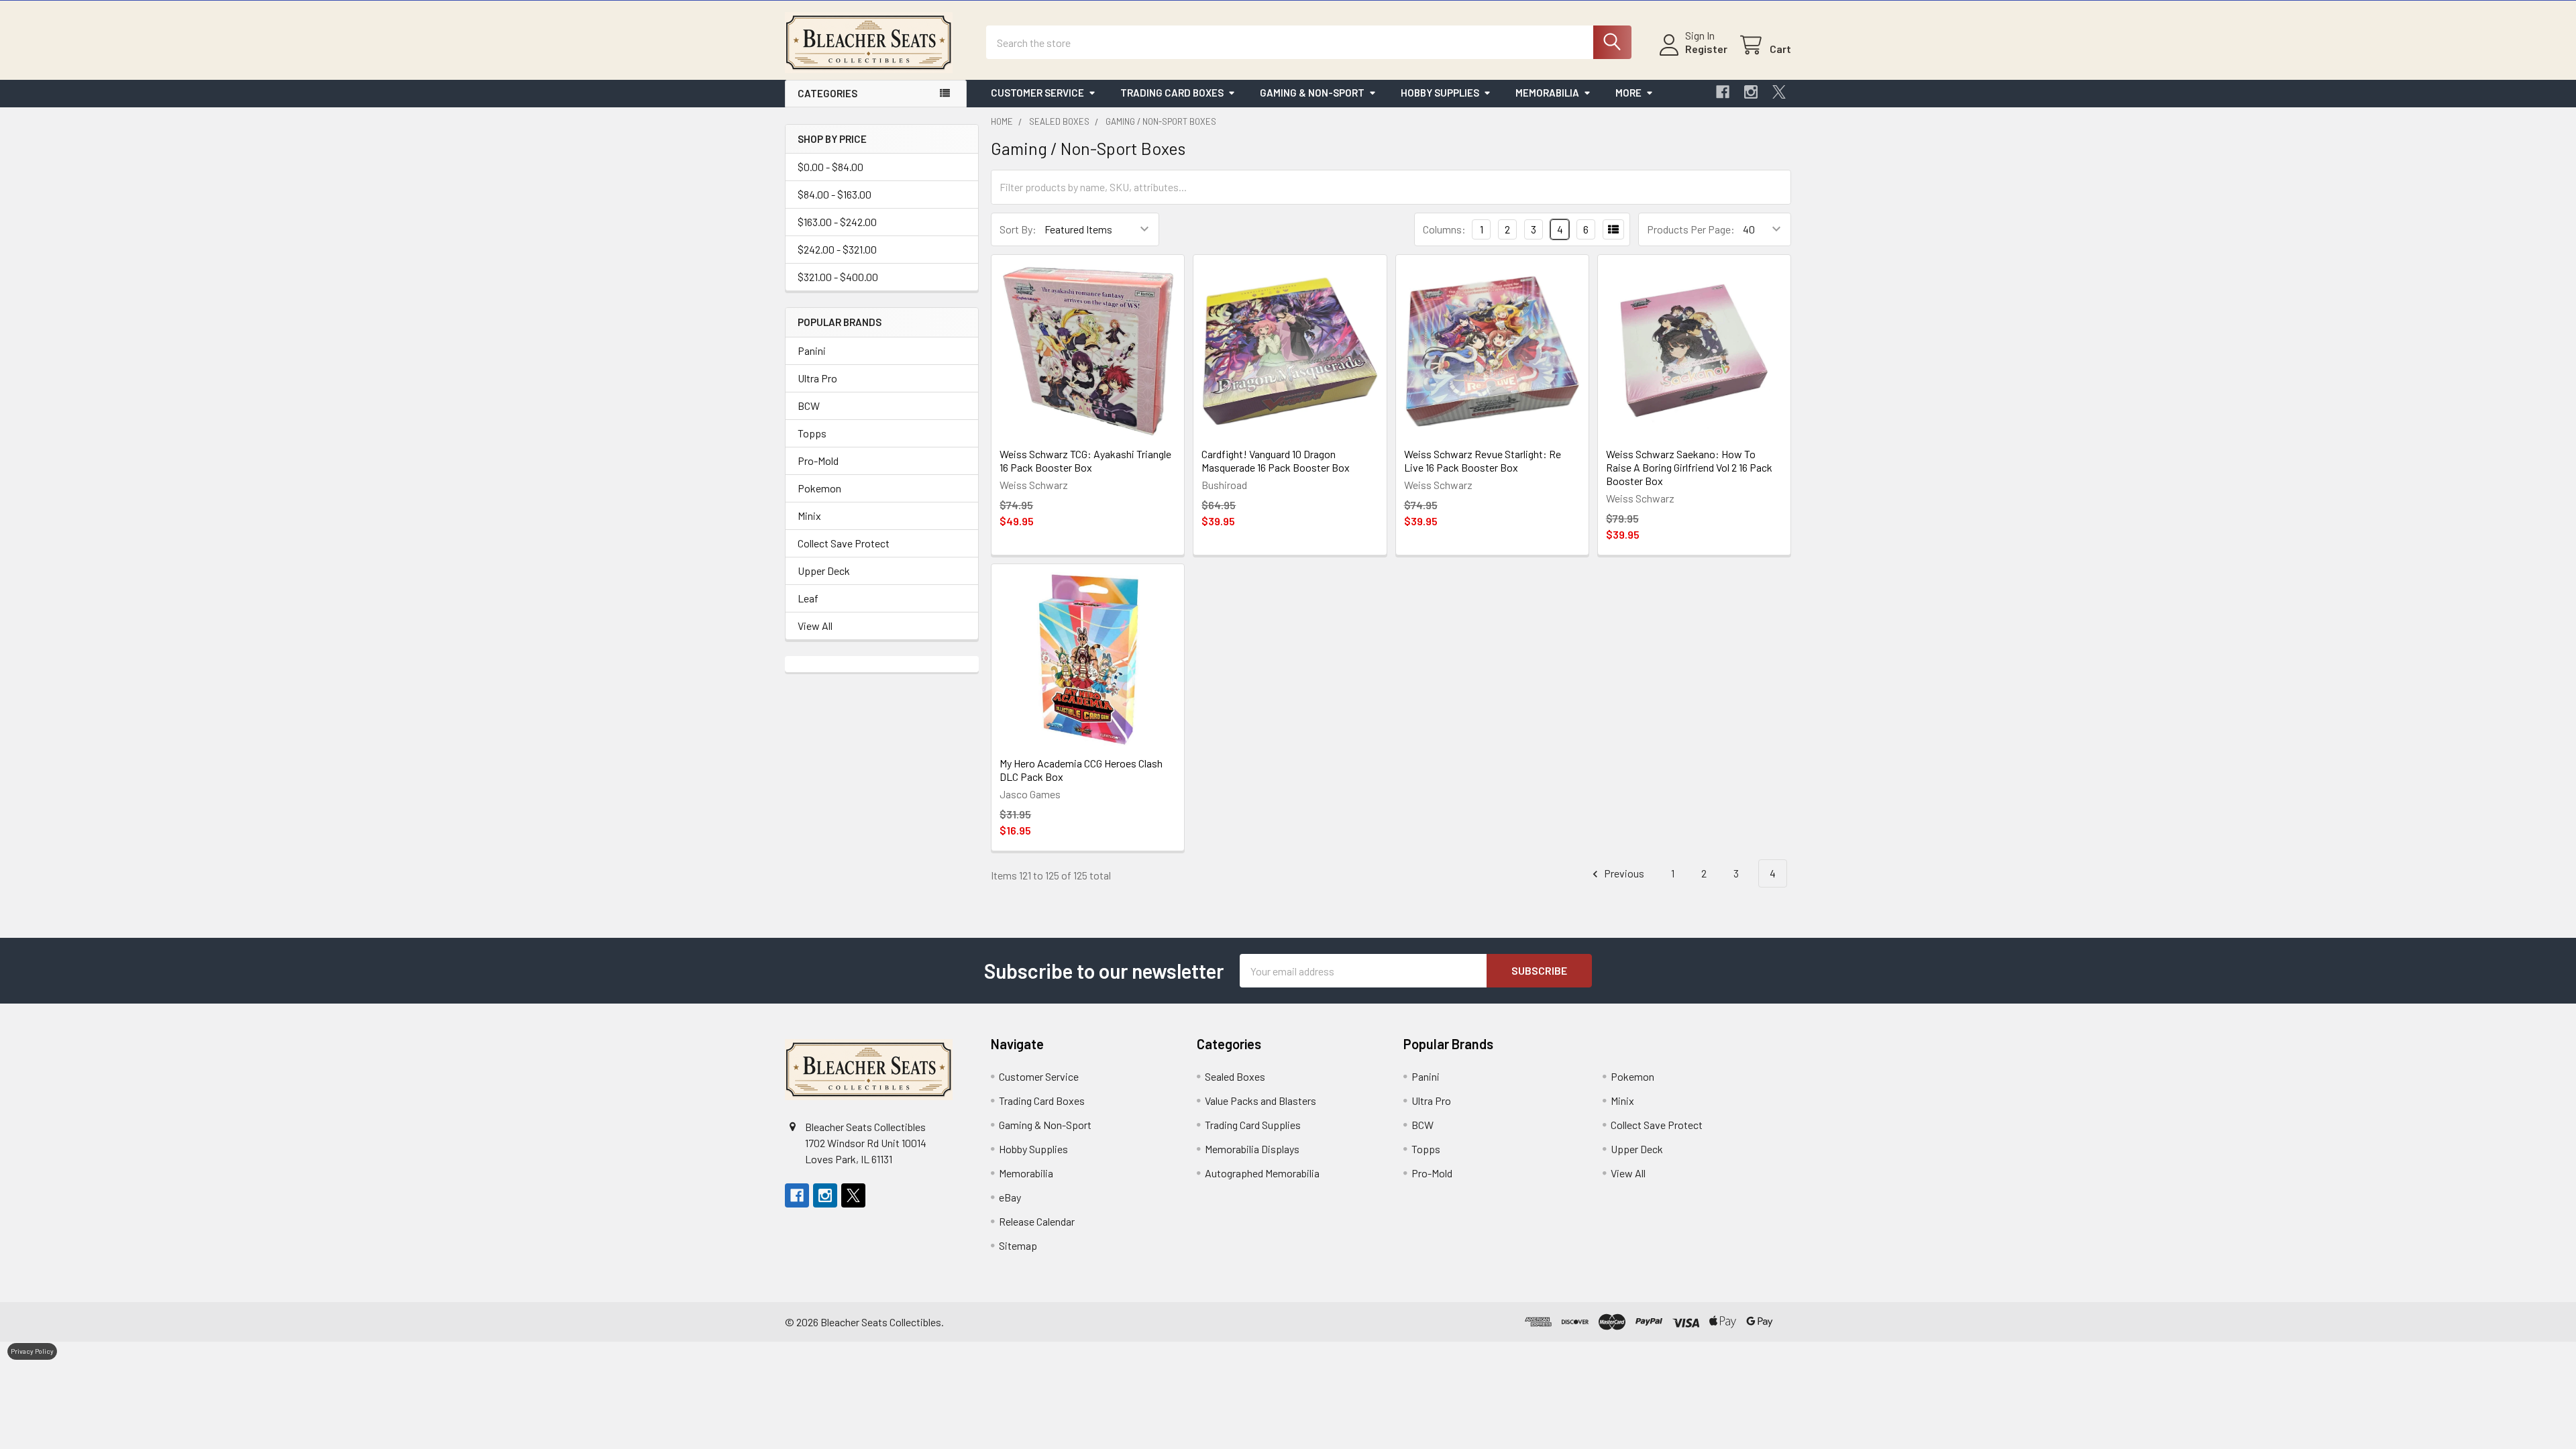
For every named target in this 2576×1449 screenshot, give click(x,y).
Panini (812, 351)
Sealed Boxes (1235, 1076)
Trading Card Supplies (1253, 1125)
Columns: (1444, 229)
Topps (812, 433)
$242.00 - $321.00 (837, 249)
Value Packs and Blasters (1260, 1101)
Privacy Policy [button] (32, 1351)
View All (815, 626)
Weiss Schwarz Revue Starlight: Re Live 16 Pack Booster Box (1483, 461)
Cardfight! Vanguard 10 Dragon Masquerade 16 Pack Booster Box (1276, 461)
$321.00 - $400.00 (838, 277)
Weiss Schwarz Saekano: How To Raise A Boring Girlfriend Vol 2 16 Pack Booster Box (1689, 467)
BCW (809, 406)
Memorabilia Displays (1252, 1149)
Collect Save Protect (844, 543)
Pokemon (819, 488)
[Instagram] (1751, 92)
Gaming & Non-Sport (1312, 93)
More (1628, 93)
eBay (1010, 1197)
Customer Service (1037, 93)
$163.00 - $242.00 (837, 222)
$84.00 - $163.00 (835, 194)
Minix (809, 516)
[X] (1779, 92)
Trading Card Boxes (1172, 93)
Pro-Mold (818, 461)
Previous (1623, 873)
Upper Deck (824, 571)
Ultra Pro (817, 378)
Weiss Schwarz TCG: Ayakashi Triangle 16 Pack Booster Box (1085, 461)
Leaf (808, 598)
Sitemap (1018, 1245)
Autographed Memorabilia (1262, 1173)
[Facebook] (1723, 92)
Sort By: (1018, 229)
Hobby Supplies (1440, 93)
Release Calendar (1037, 1221)
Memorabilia (1547, 93)
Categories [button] (827, 93)
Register (1706, 49)
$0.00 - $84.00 (830, 167)
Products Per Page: (1691, 229)
